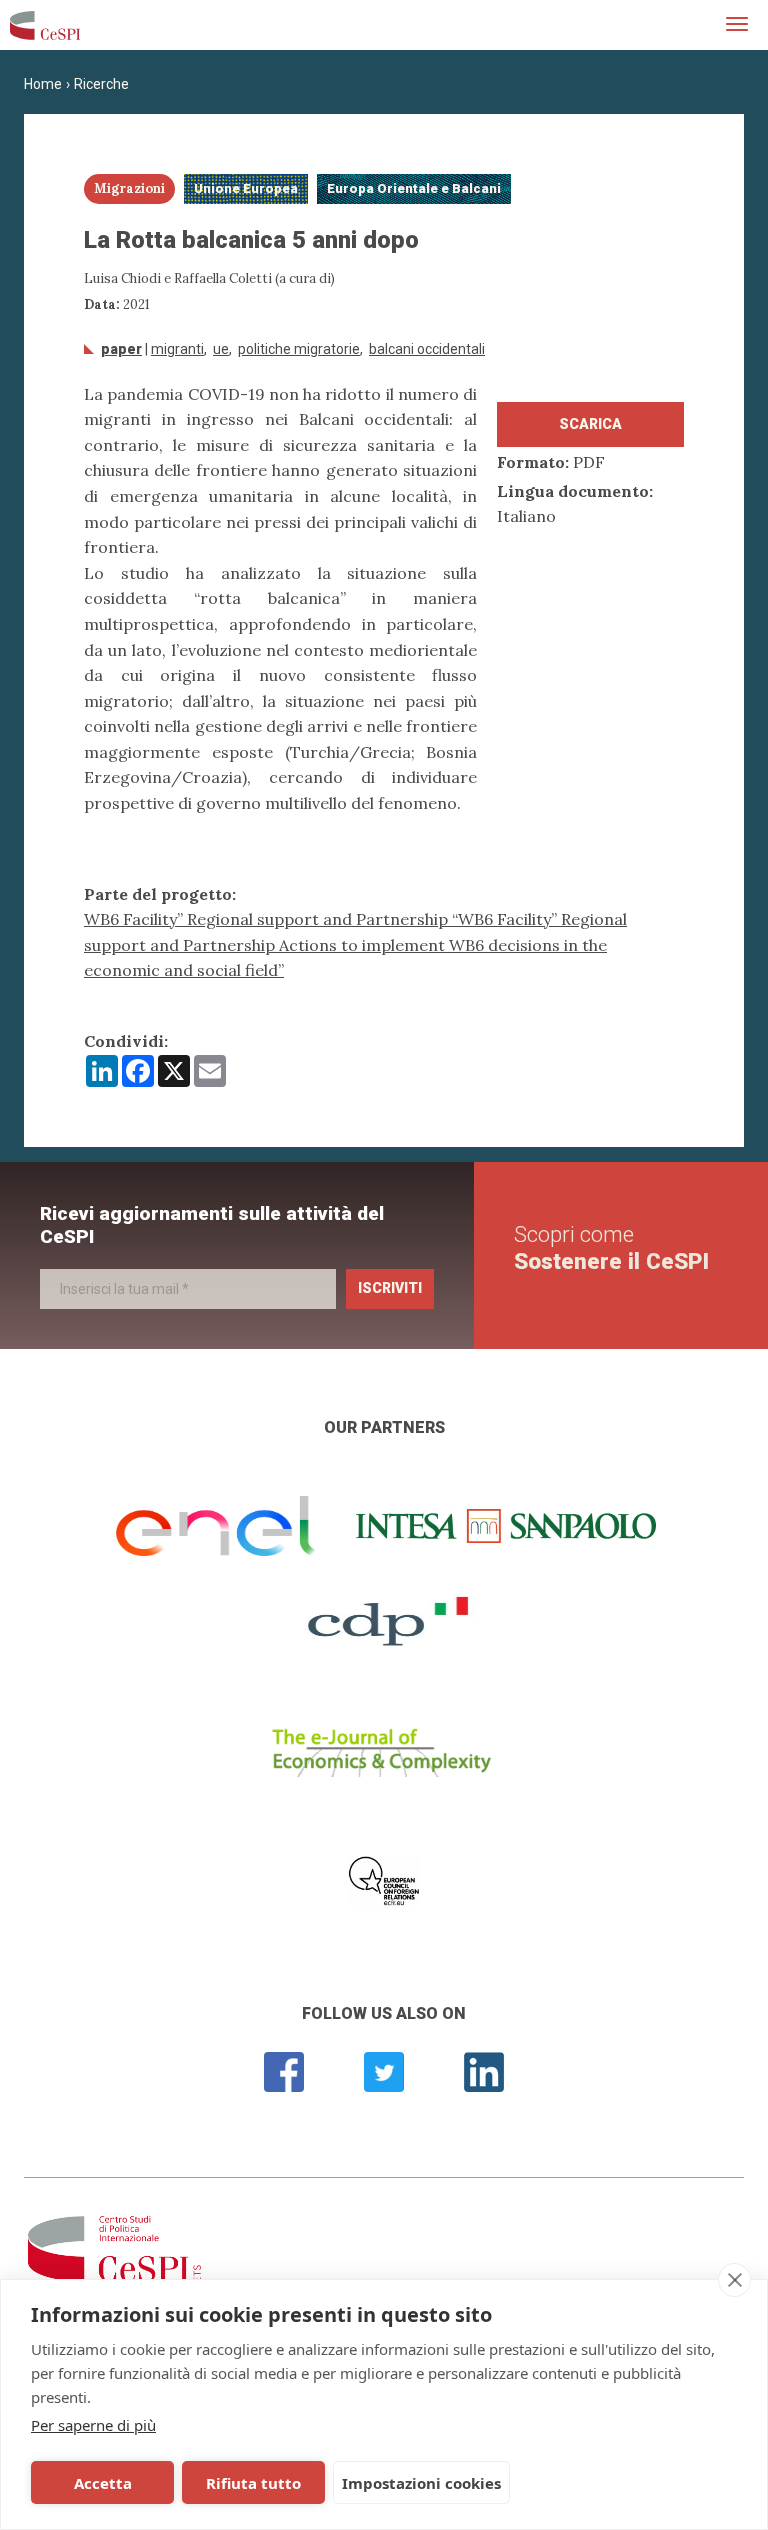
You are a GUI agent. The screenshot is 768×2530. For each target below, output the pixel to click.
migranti (177, 349)
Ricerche (101, 84)
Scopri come (611, 1247)
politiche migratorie (299, 349)
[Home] (45, 25)
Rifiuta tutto (253, 2483)
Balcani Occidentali (427, 349)
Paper (121, 349)
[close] (734, 2280)
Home (43, 84)
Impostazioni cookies (421, 2483)
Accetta (103, 2483)
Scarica (590, 424)
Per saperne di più (93, 2425)
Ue (221, 349)
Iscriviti (390, 1288)
